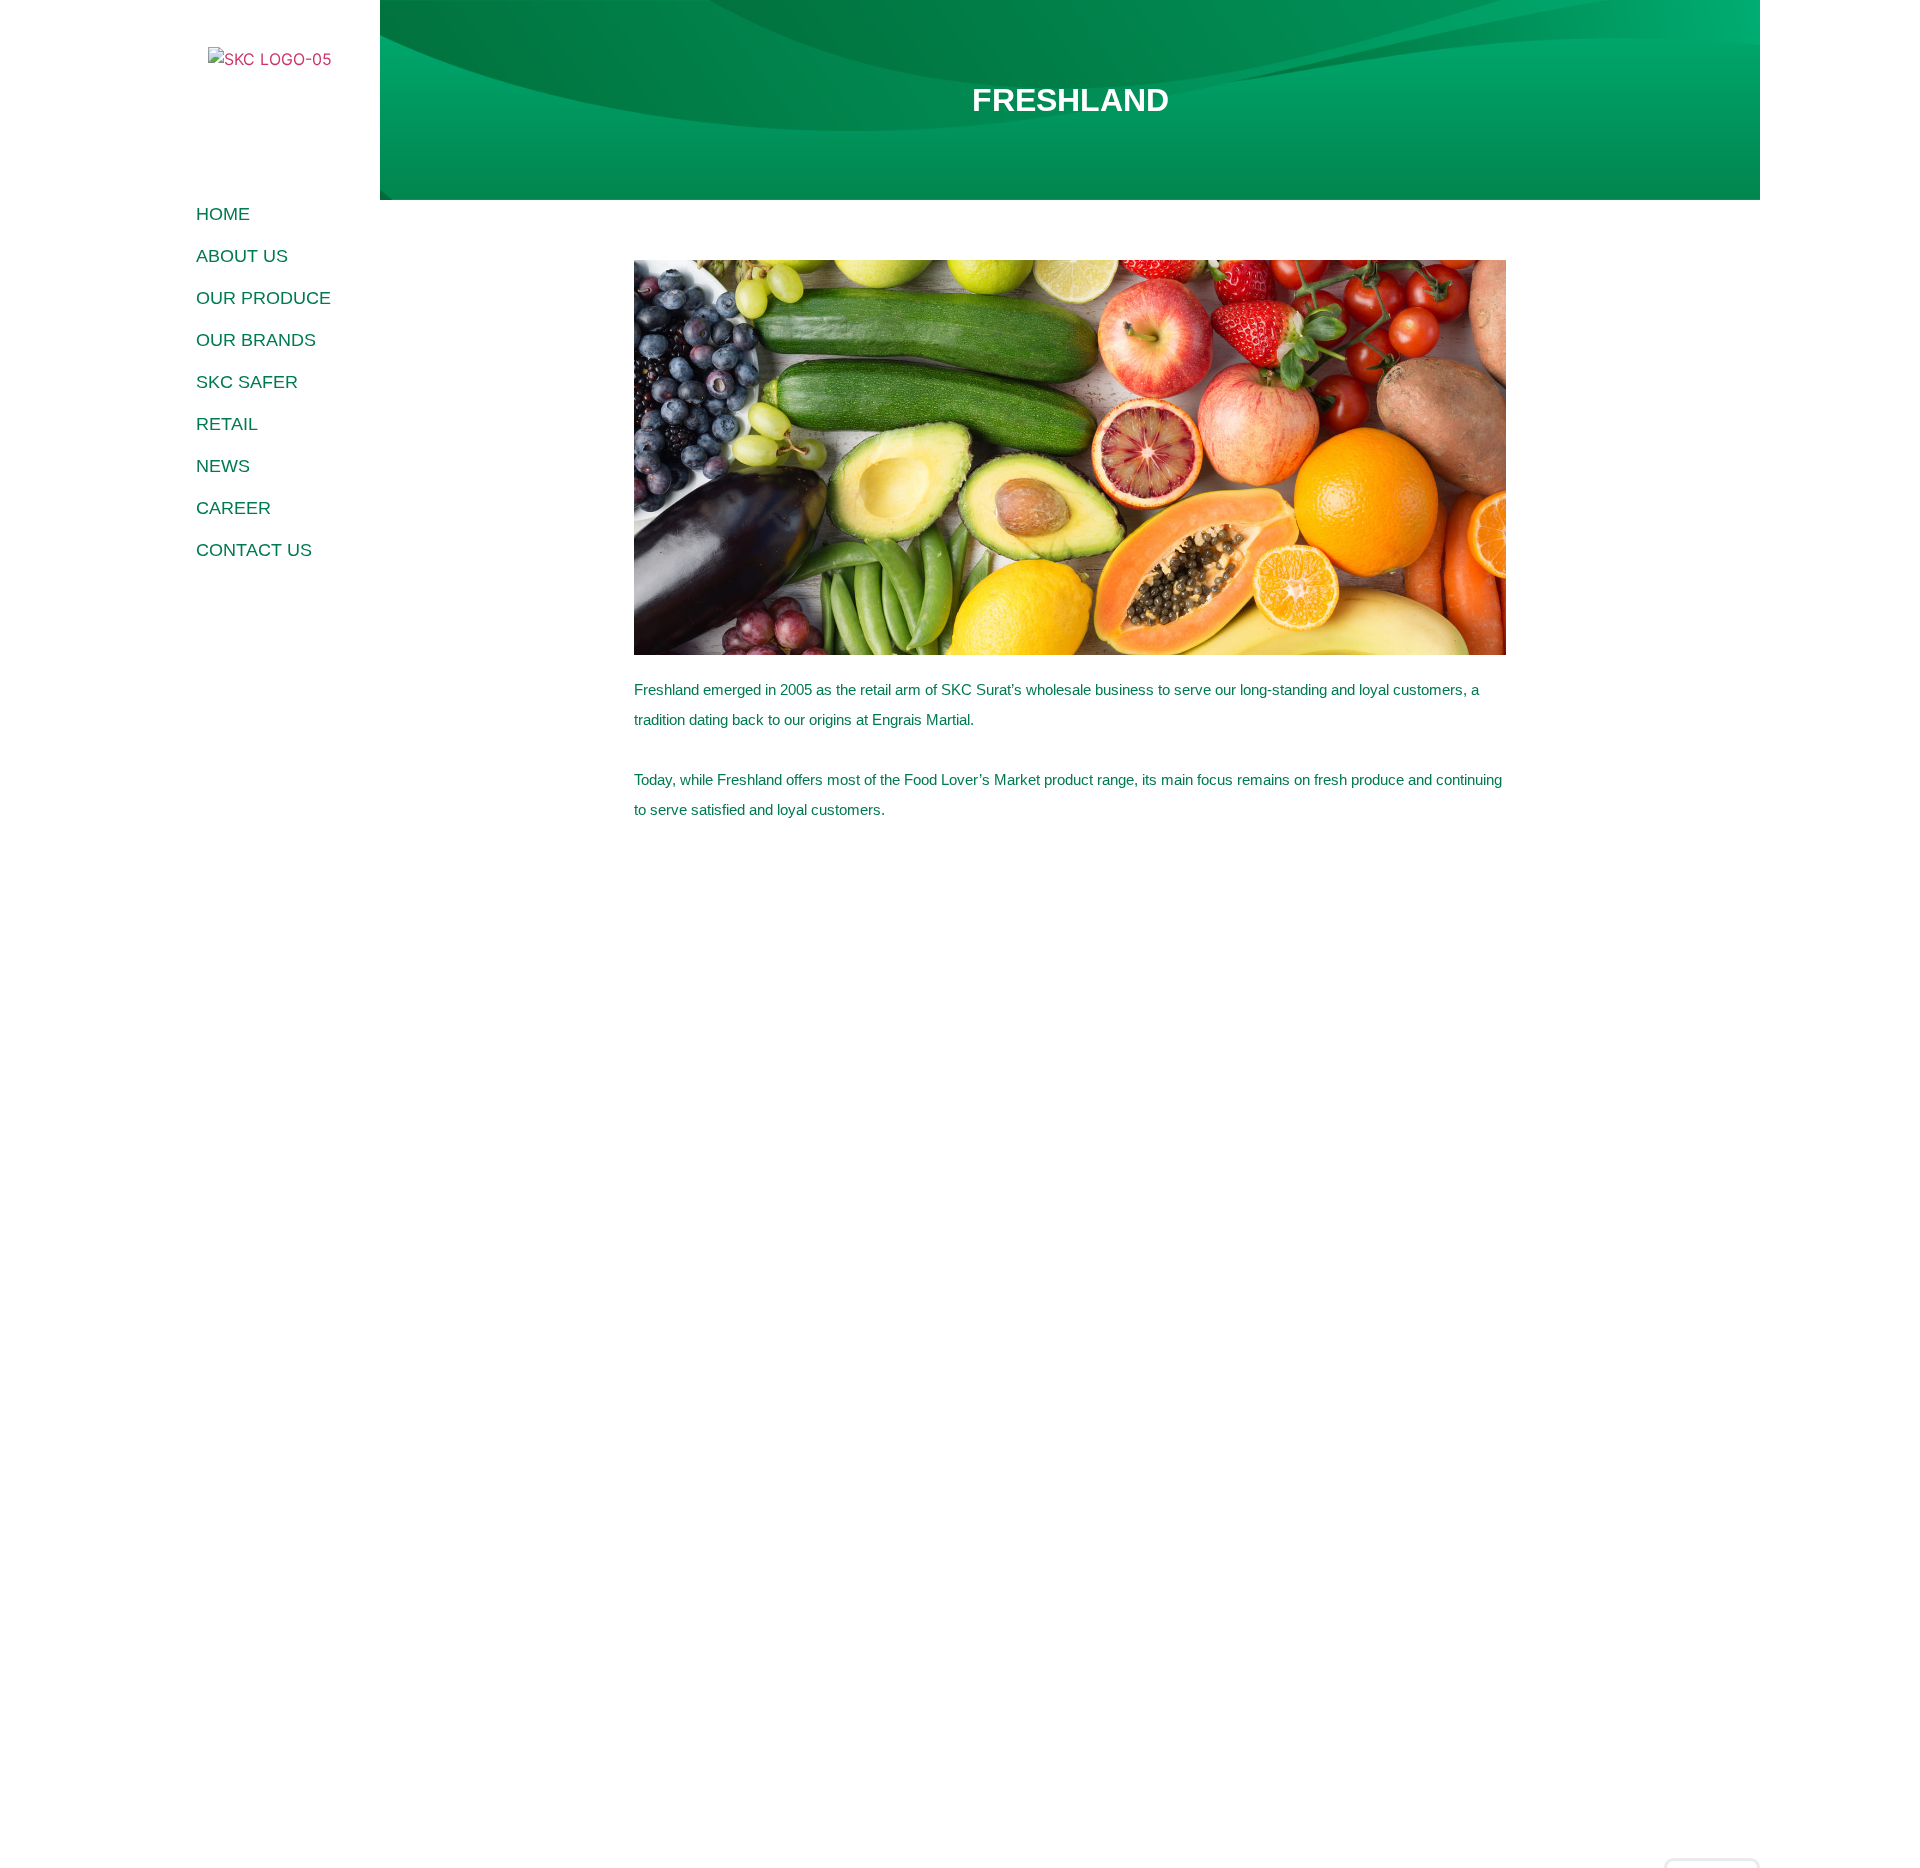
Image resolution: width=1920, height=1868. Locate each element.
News (223, 466)
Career (233, 508)
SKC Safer (247, 382)
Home (223, 214)
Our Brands (256, 340)
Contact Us (254, 550)
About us (242, 256)
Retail (227, 424)
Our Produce (263, 298)
